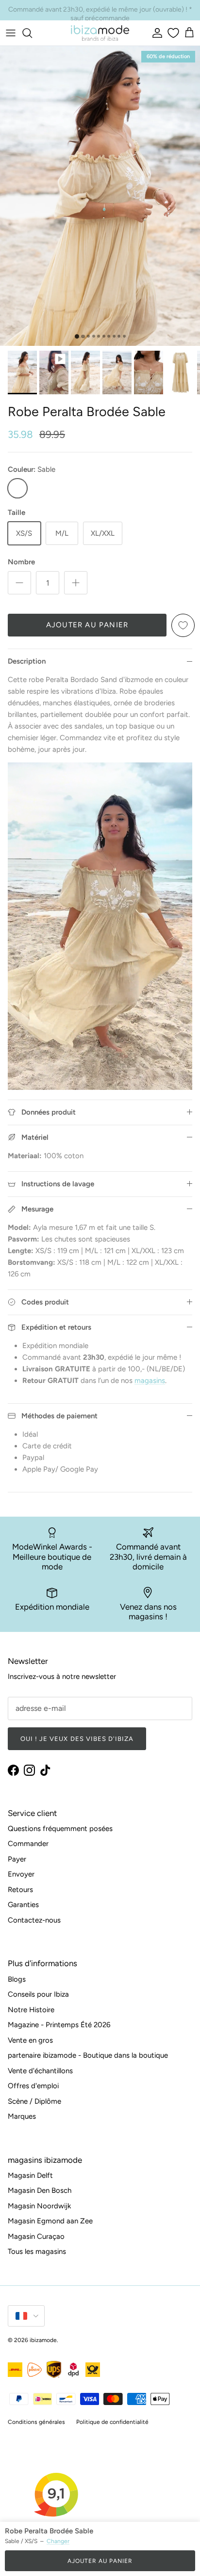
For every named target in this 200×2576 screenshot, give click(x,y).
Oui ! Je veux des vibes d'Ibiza (77, 1739)
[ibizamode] (100, 33)
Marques (22, 2116)
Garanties (23, 1905)
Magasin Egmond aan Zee (50, 2221)
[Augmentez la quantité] (76, 583)
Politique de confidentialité (112, 2422)
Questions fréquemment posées (60, 1829)
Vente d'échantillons (40, 2071)
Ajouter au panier (87, 625)
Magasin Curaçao (36, 2236)
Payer (17, 1859)
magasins (150, 1381)
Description (27, 661)
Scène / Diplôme (34, 2101)
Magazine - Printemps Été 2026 (59, 2025)
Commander (28, 1844)
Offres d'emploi (33, 2086)
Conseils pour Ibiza (38, 1994)
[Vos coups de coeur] (172, 33)
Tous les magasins (37, 2251)
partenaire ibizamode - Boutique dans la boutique (88, 2055)
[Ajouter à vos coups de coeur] (183, 625)
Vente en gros (30, 2040)
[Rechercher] (32, 33)
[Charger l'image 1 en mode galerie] (100, 196)
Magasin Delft (30, 2175)
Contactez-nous (34, 1920)
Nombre (21, 562)
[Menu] (11, 33)
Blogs (17, 1979)
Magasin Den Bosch (40, 2190)
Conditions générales (36, 2422)
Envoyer (21, 1874)
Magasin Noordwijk (39, 2206)
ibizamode (43, 2340)
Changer (58, 2541)
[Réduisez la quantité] (19, 583)
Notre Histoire (31, 2010)
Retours (20, 1890)
